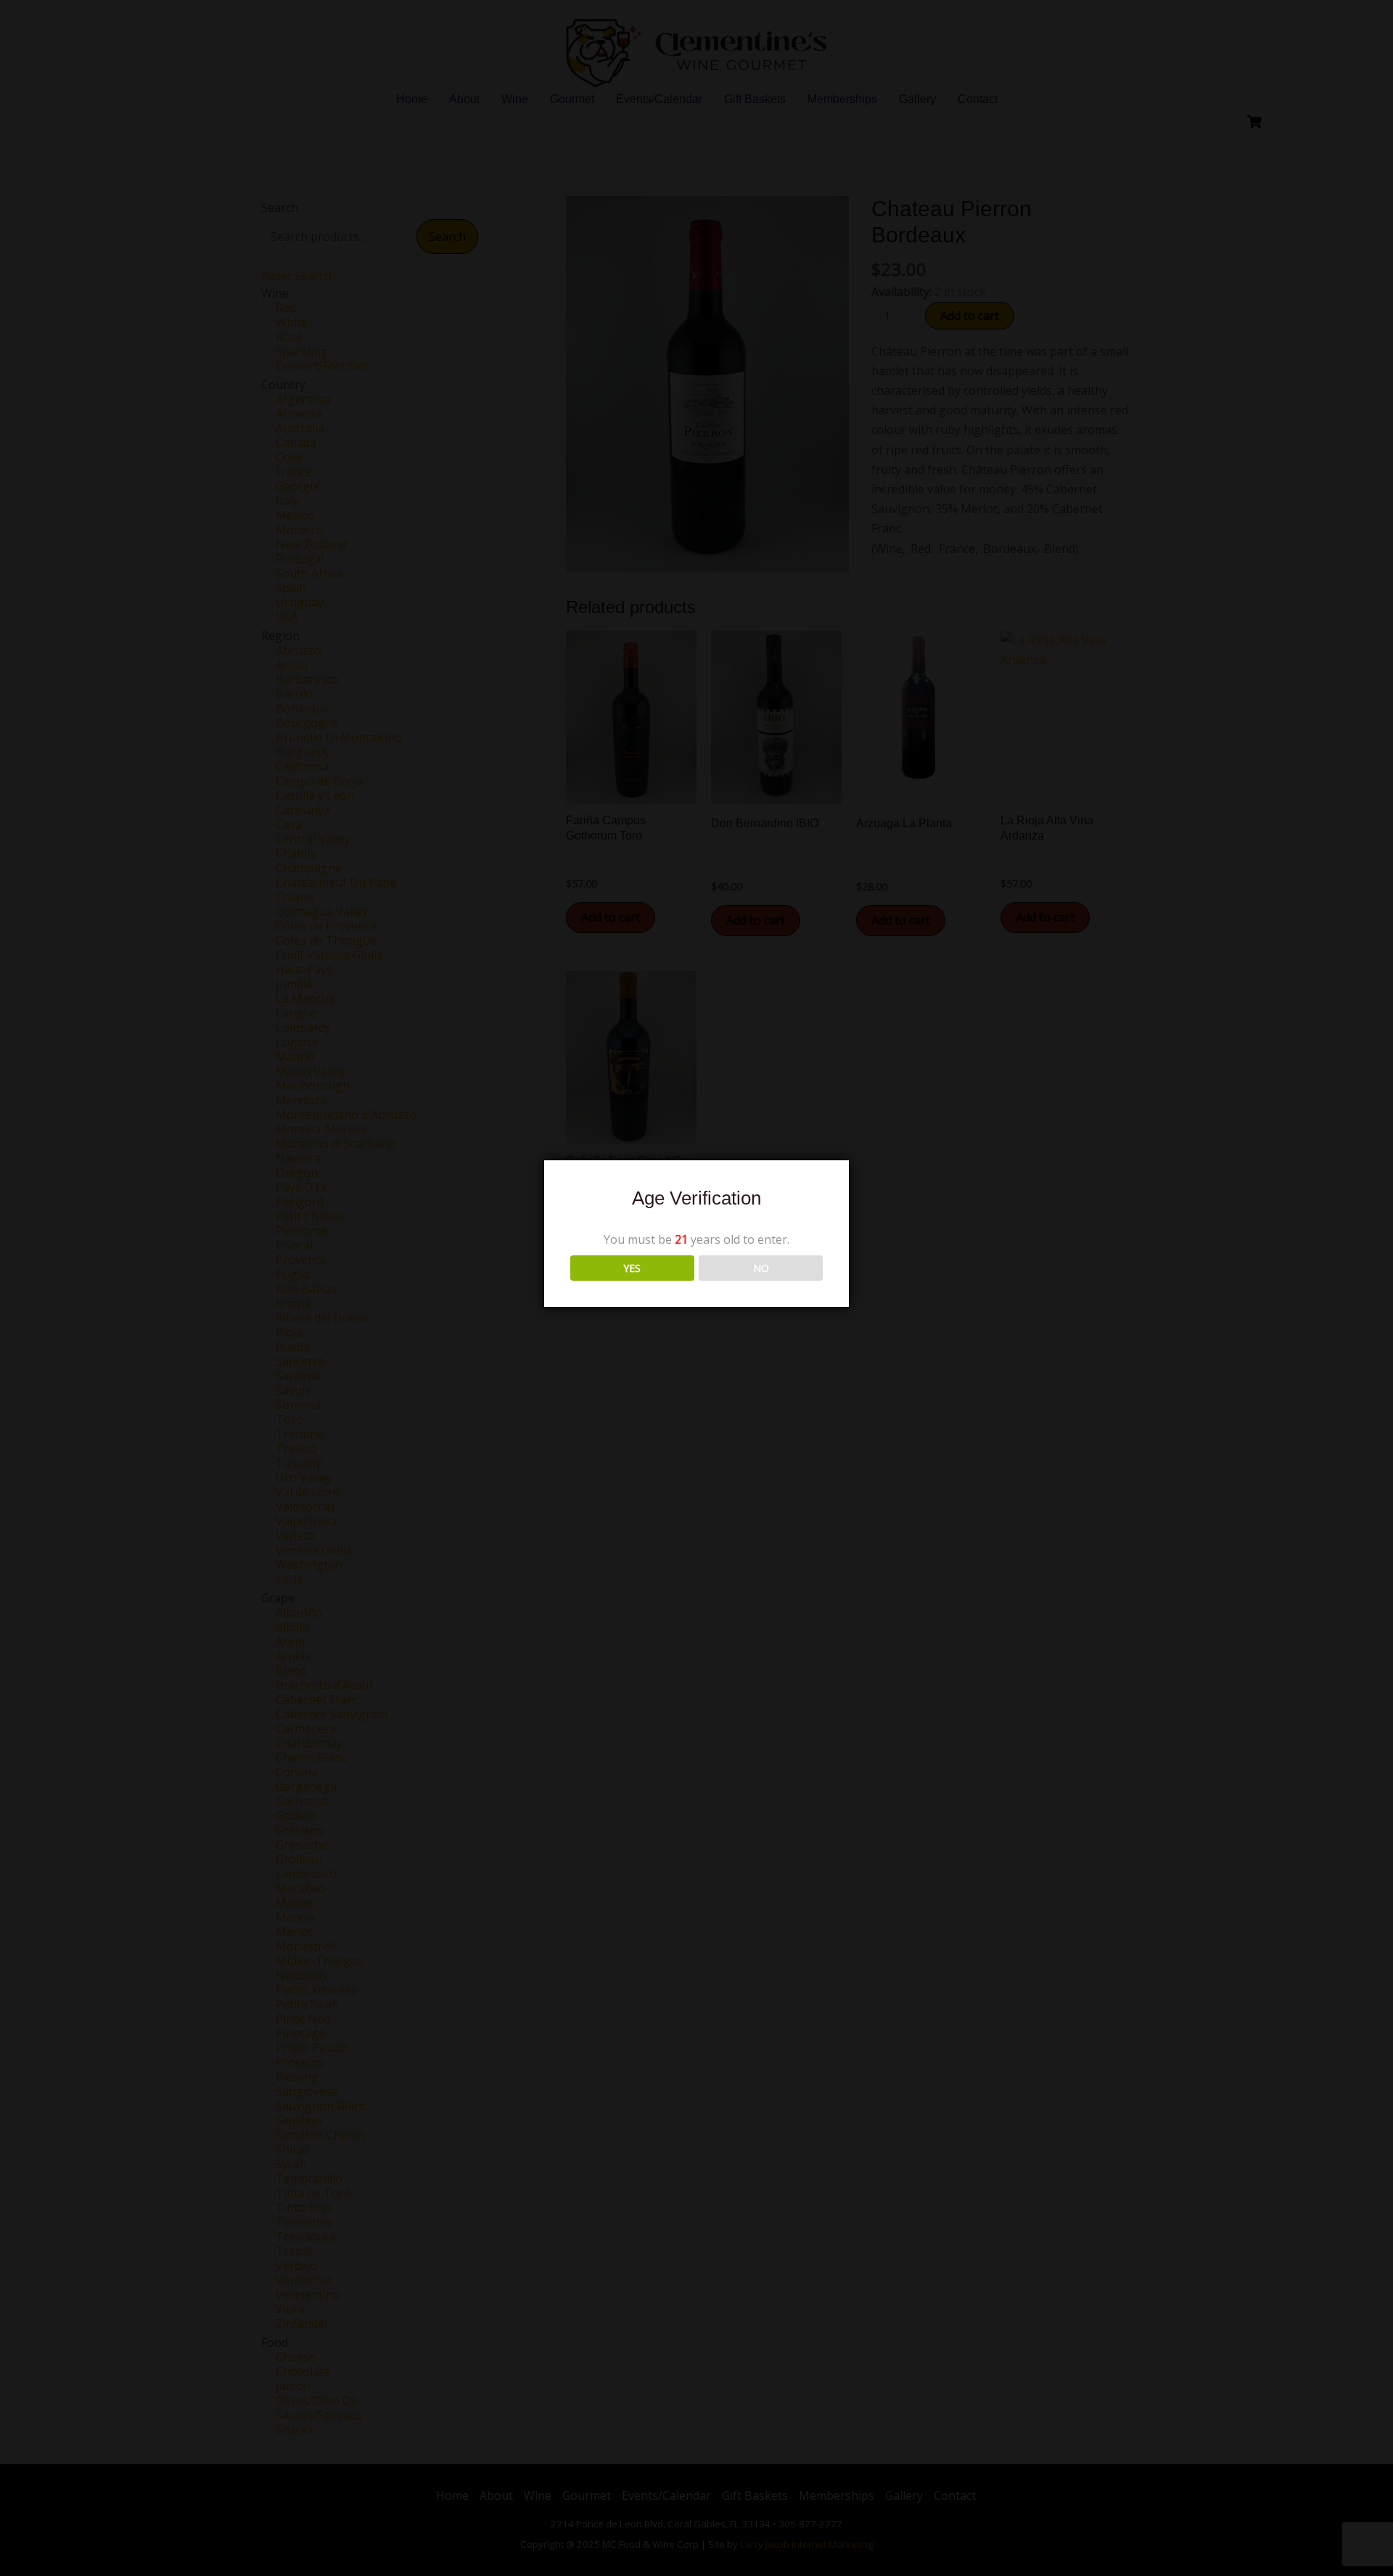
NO (761, 1268)
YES (632, 1268)
